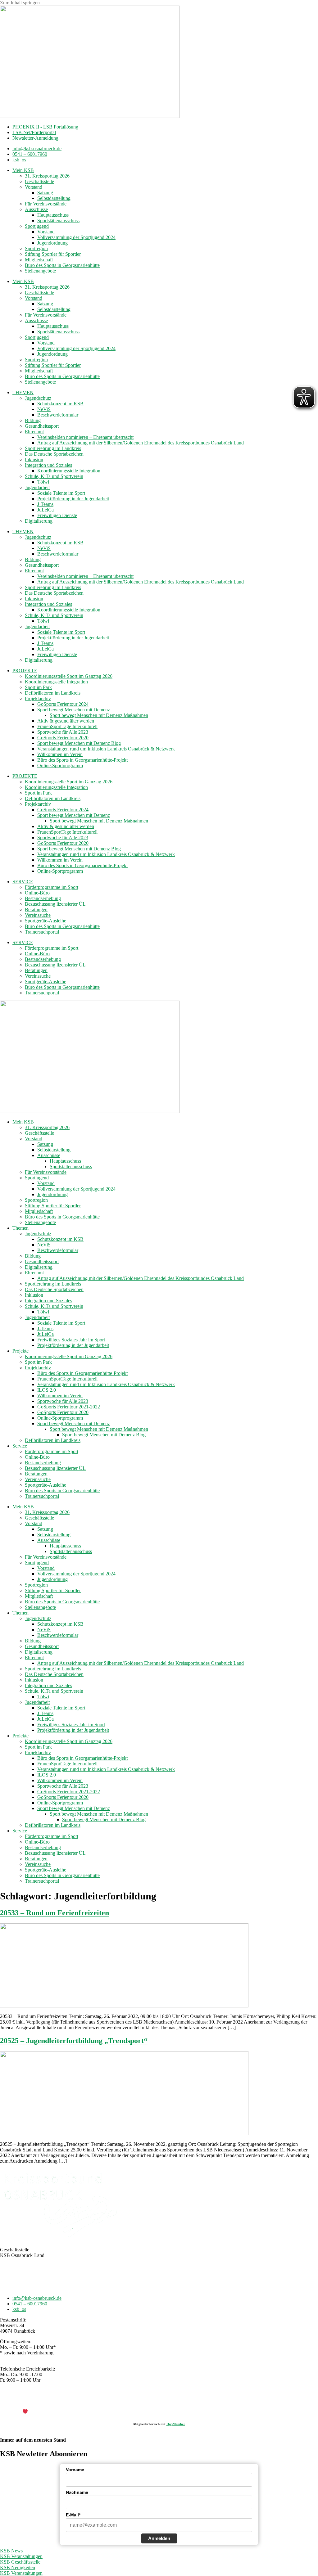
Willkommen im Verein (60, 754)
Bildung (33, 420)
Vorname (75, 2470)
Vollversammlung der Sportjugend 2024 (76, 237)
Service (20, 1446)
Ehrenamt (34, 432)
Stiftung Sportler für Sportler (53, 254)
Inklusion (34, 459)
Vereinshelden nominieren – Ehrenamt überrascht (85, 437)
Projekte (20, 1351)
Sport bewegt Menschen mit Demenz (74, 710)
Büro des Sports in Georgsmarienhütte (62, 265)
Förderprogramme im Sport (52, 887)
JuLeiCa (45, 510)
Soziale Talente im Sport (61, 493)
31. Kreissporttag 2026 (47, 176)
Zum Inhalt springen (20, 3)
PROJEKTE (25, 671)
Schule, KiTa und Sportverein (54, 476)
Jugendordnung (52, 243)
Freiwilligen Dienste (57, 515)
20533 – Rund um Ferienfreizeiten (55, 1913)
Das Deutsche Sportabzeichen (54, 454)
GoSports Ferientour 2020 (63, 738)
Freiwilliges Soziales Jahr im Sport (71, 1340)
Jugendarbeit (37, 487)
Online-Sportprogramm (60, 766)
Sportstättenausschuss (58, 221)
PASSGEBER (50, 2412)
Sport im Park (38, 687)
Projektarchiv (38, 698)
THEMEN (23, 392)
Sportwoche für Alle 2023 (63, 732)
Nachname (77, 2492)
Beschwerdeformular (58, 415)
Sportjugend (37, 226)
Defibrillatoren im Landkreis (53, 693)
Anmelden (159, 2538)
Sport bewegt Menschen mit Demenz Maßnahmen (99, 715)
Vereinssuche (38, 915)
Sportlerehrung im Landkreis (53, 448)
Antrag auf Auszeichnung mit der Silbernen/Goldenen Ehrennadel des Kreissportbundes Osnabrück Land (141, 443)
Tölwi (43, 482)
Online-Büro (37, 893)
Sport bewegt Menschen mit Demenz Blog (79, 743)
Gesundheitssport (42, 426)
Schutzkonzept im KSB (60, 404)
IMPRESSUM (139, 2401)
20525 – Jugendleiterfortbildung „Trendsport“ (74, 2041)
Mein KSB (23, 170)
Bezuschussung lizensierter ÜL (55, 904)
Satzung (45, 193)
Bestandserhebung (43, 898)
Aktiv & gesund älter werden (66, 721)
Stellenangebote (40, 271)
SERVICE (23, 882)
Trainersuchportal (42, 932)
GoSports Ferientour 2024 (63, 704)
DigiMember (176, 2424)
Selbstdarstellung (54, 198)
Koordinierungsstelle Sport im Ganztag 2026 (69, 676)
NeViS (44, 409)
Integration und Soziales (48, 465)
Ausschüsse (36, 209)
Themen (20, 1228)
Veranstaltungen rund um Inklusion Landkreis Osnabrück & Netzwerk (106, 749)
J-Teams (45, 504)
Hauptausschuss (53, 215)
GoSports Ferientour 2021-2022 (69, 1407)
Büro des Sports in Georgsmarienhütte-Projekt (82, 760)
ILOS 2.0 (47, 1390)
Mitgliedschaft (39, 260)
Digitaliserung (39, 521)
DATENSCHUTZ (175, 2401)
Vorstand (34, 187)
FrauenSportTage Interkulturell (67, 726)
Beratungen (36, 910)
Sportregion (36, 248)
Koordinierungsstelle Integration (69, 471)
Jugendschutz (38, 398)
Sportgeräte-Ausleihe (45, 921)
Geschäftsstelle (39, 181)
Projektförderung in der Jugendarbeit (73, 499)
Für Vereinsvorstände (46, 204)
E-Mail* (73, 2515)
